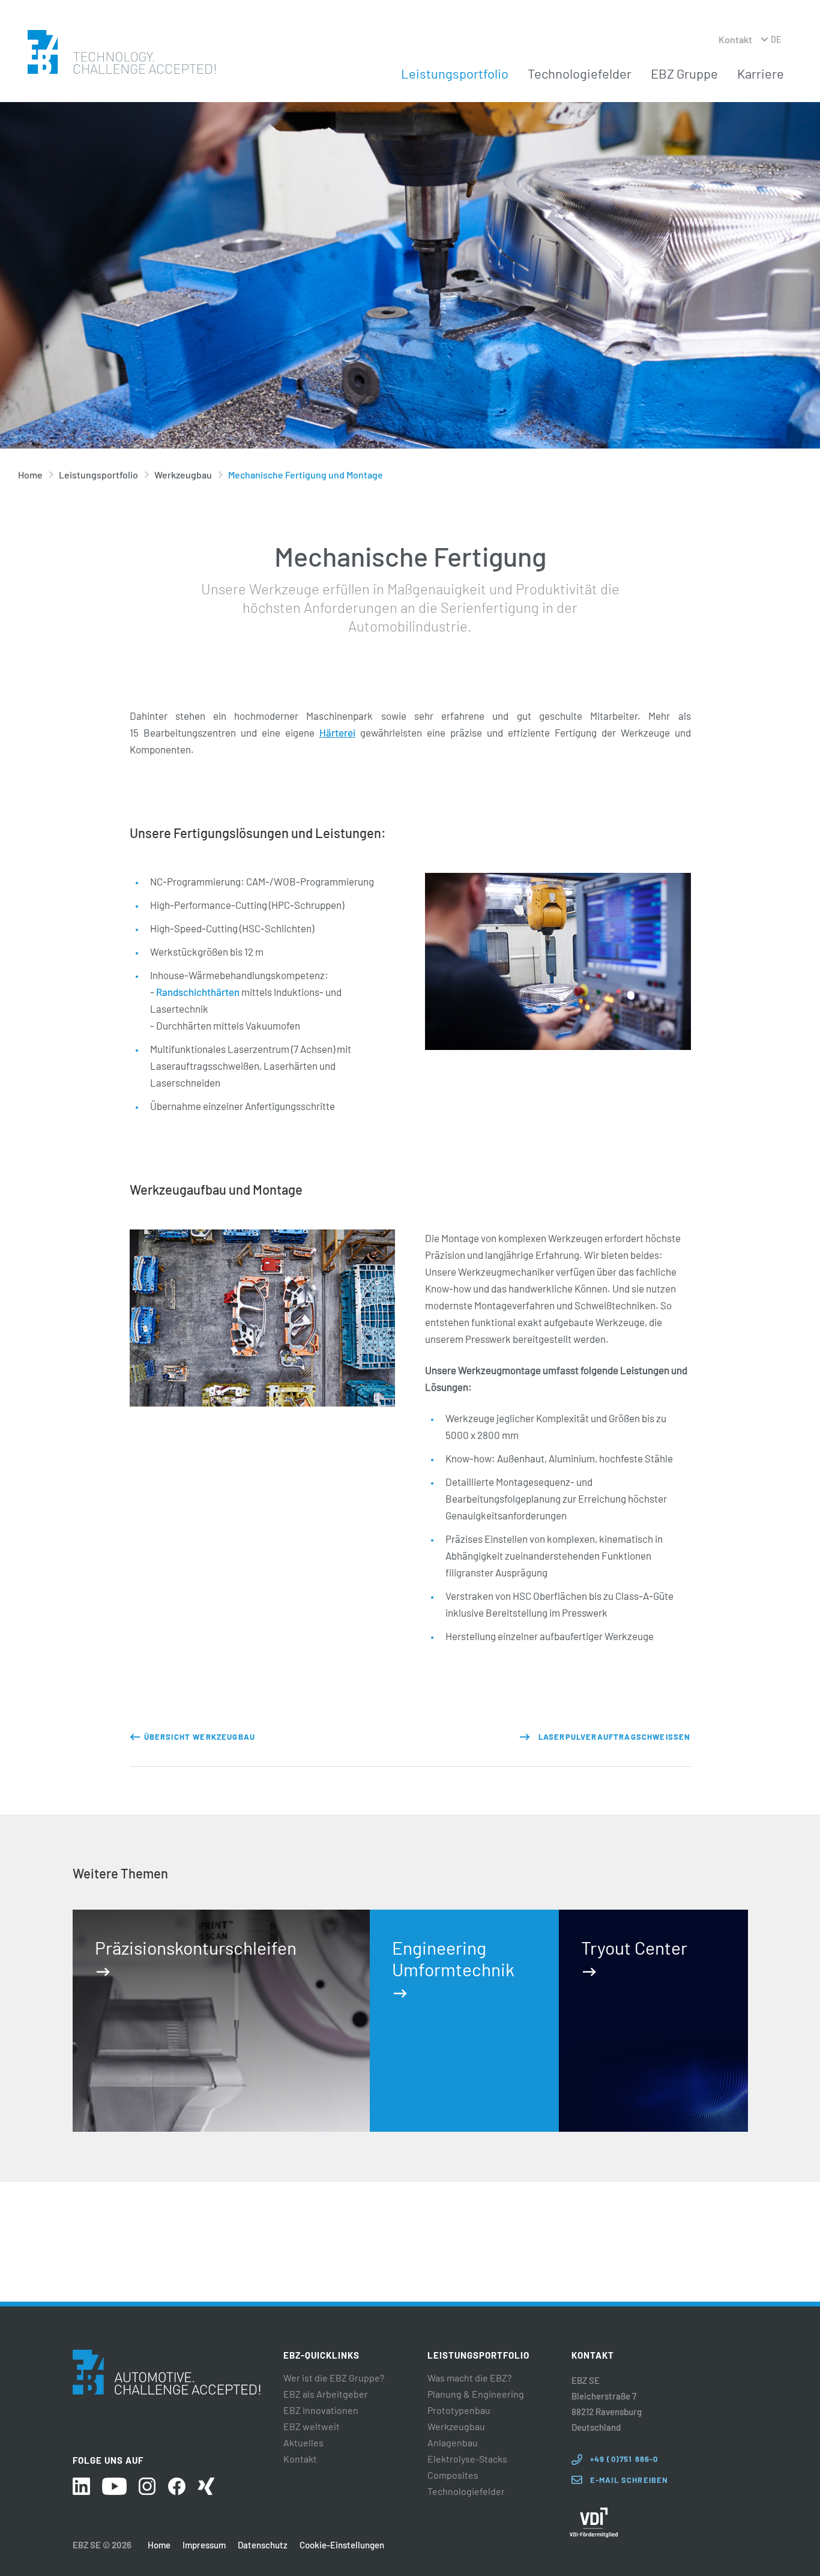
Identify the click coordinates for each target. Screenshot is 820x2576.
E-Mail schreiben (629, 2480)
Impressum (204, 2545)
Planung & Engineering (476, 2394)
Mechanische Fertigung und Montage (306, 475)
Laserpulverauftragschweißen (615, 1737)
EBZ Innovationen (321, 2410)
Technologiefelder (580, 73)
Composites (453, 2475)
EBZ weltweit (312, 2427)
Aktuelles (303, 2443)
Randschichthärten (198, 992)
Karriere (761, 73)
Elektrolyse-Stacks (467, 2459)
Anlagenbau (453, 2443)
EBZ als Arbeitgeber (326, 2394)
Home (30, 475)
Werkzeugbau (183, 475)
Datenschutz (263, 2545)
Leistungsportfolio (455, 73)
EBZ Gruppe (684, 73)
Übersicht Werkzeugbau (200, 1737)
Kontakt (735, 39)
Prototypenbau (459, 2410)
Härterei (337, 732)
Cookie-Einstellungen (342, 2545)
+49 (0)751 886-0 (624, 2459)
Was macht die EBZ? (469, 2378)
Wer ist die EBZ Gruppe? (334, 2378)
